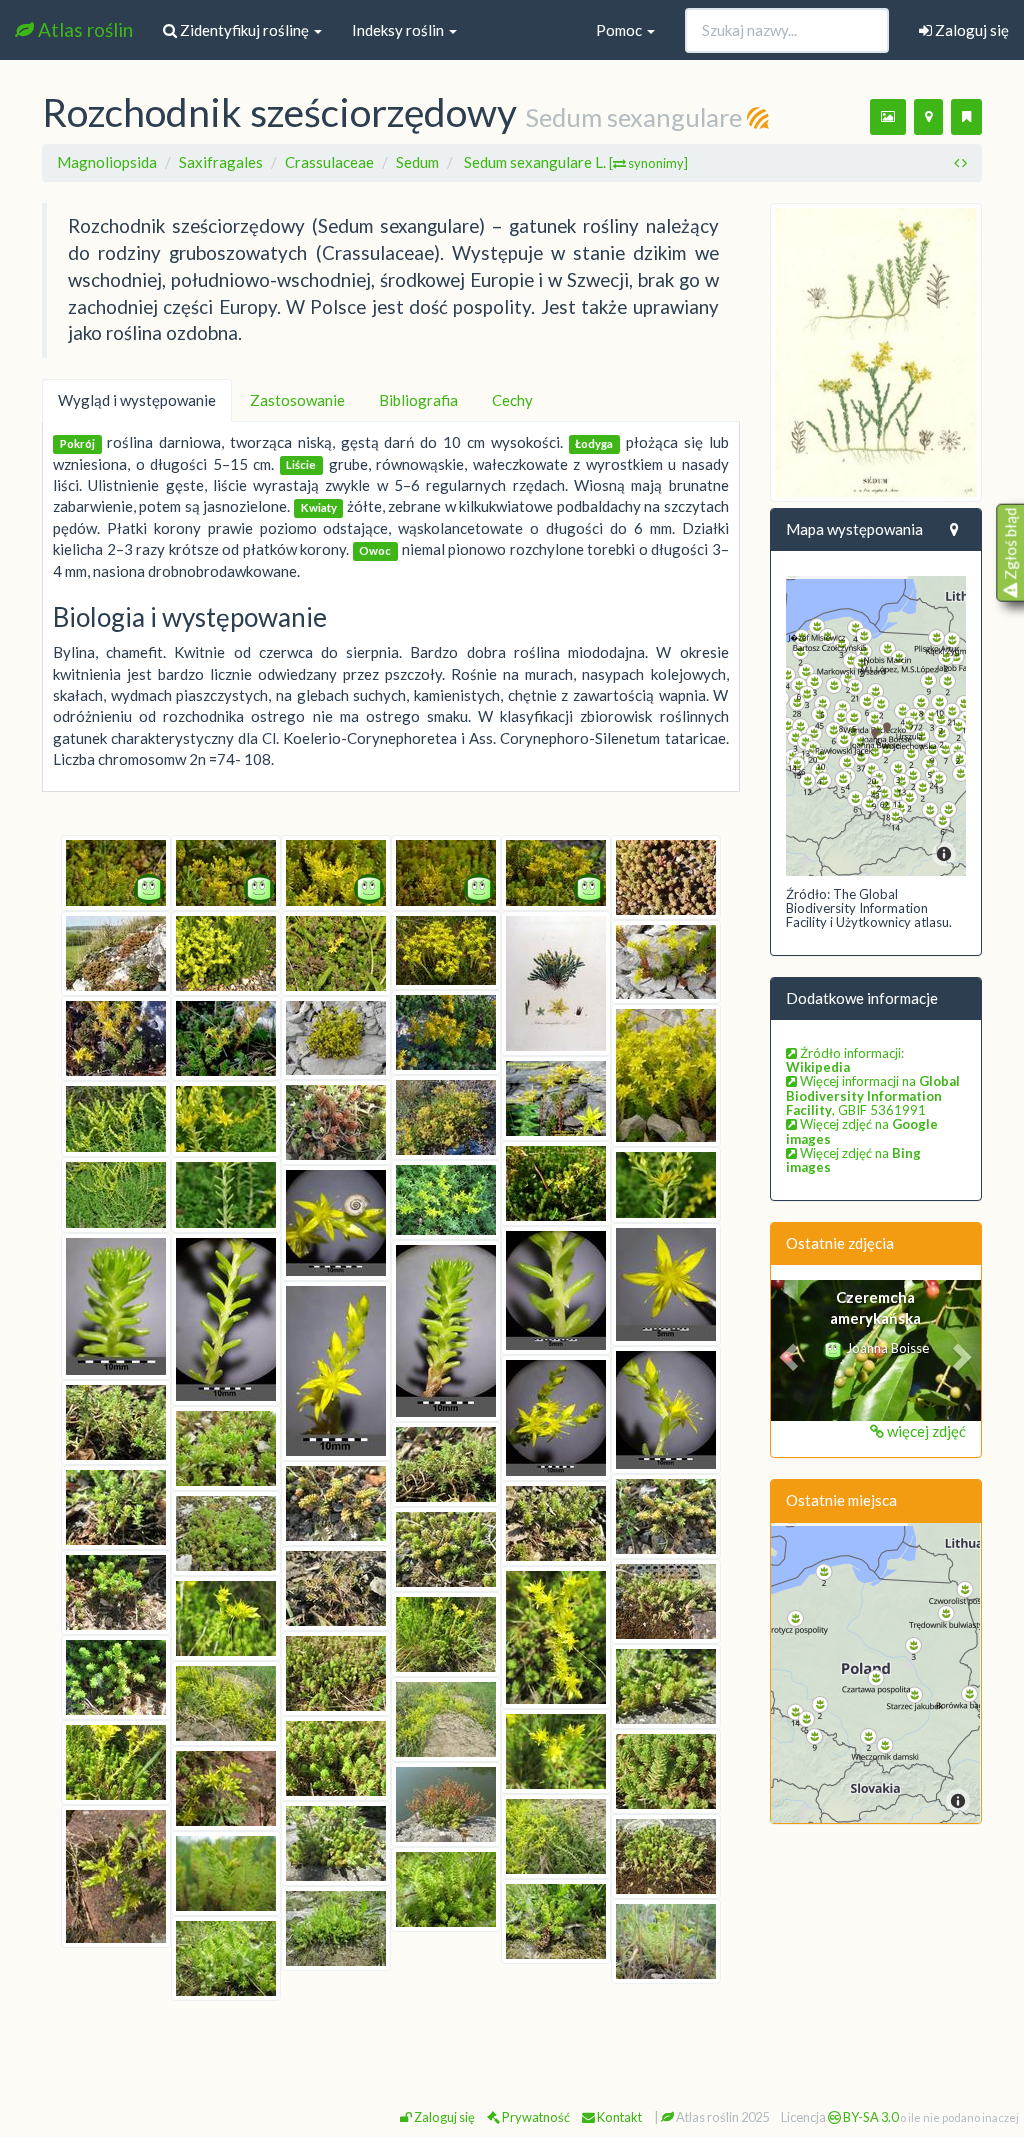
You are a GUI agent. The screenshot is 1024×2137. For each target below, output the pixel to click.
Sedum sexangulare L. (576, 162)
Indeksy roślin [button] (399, 30)
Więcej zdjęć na (862, 1131)
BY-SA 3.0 (869, 2117)
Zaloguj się (970, 30)
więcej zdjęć (925, 1431)
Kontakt (618, 2117)
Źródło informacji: (845, 1060)
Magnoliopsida (107, 162)
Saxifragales (221, 162)
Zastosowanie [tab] (297, 400)
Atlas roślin (83, 29)
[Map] (876, 726)
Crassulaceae (329, 162)
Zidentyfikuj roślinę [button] (244, 30)
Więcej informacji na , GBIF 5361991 (873, 1095)
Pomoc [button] (620, 30)
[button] (787, 1350)
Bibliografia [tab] (418, 400)
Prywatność (535, 2117)
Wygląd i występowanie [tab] (137, 400)
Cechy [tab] (512, 400)
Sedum (417, 162)
